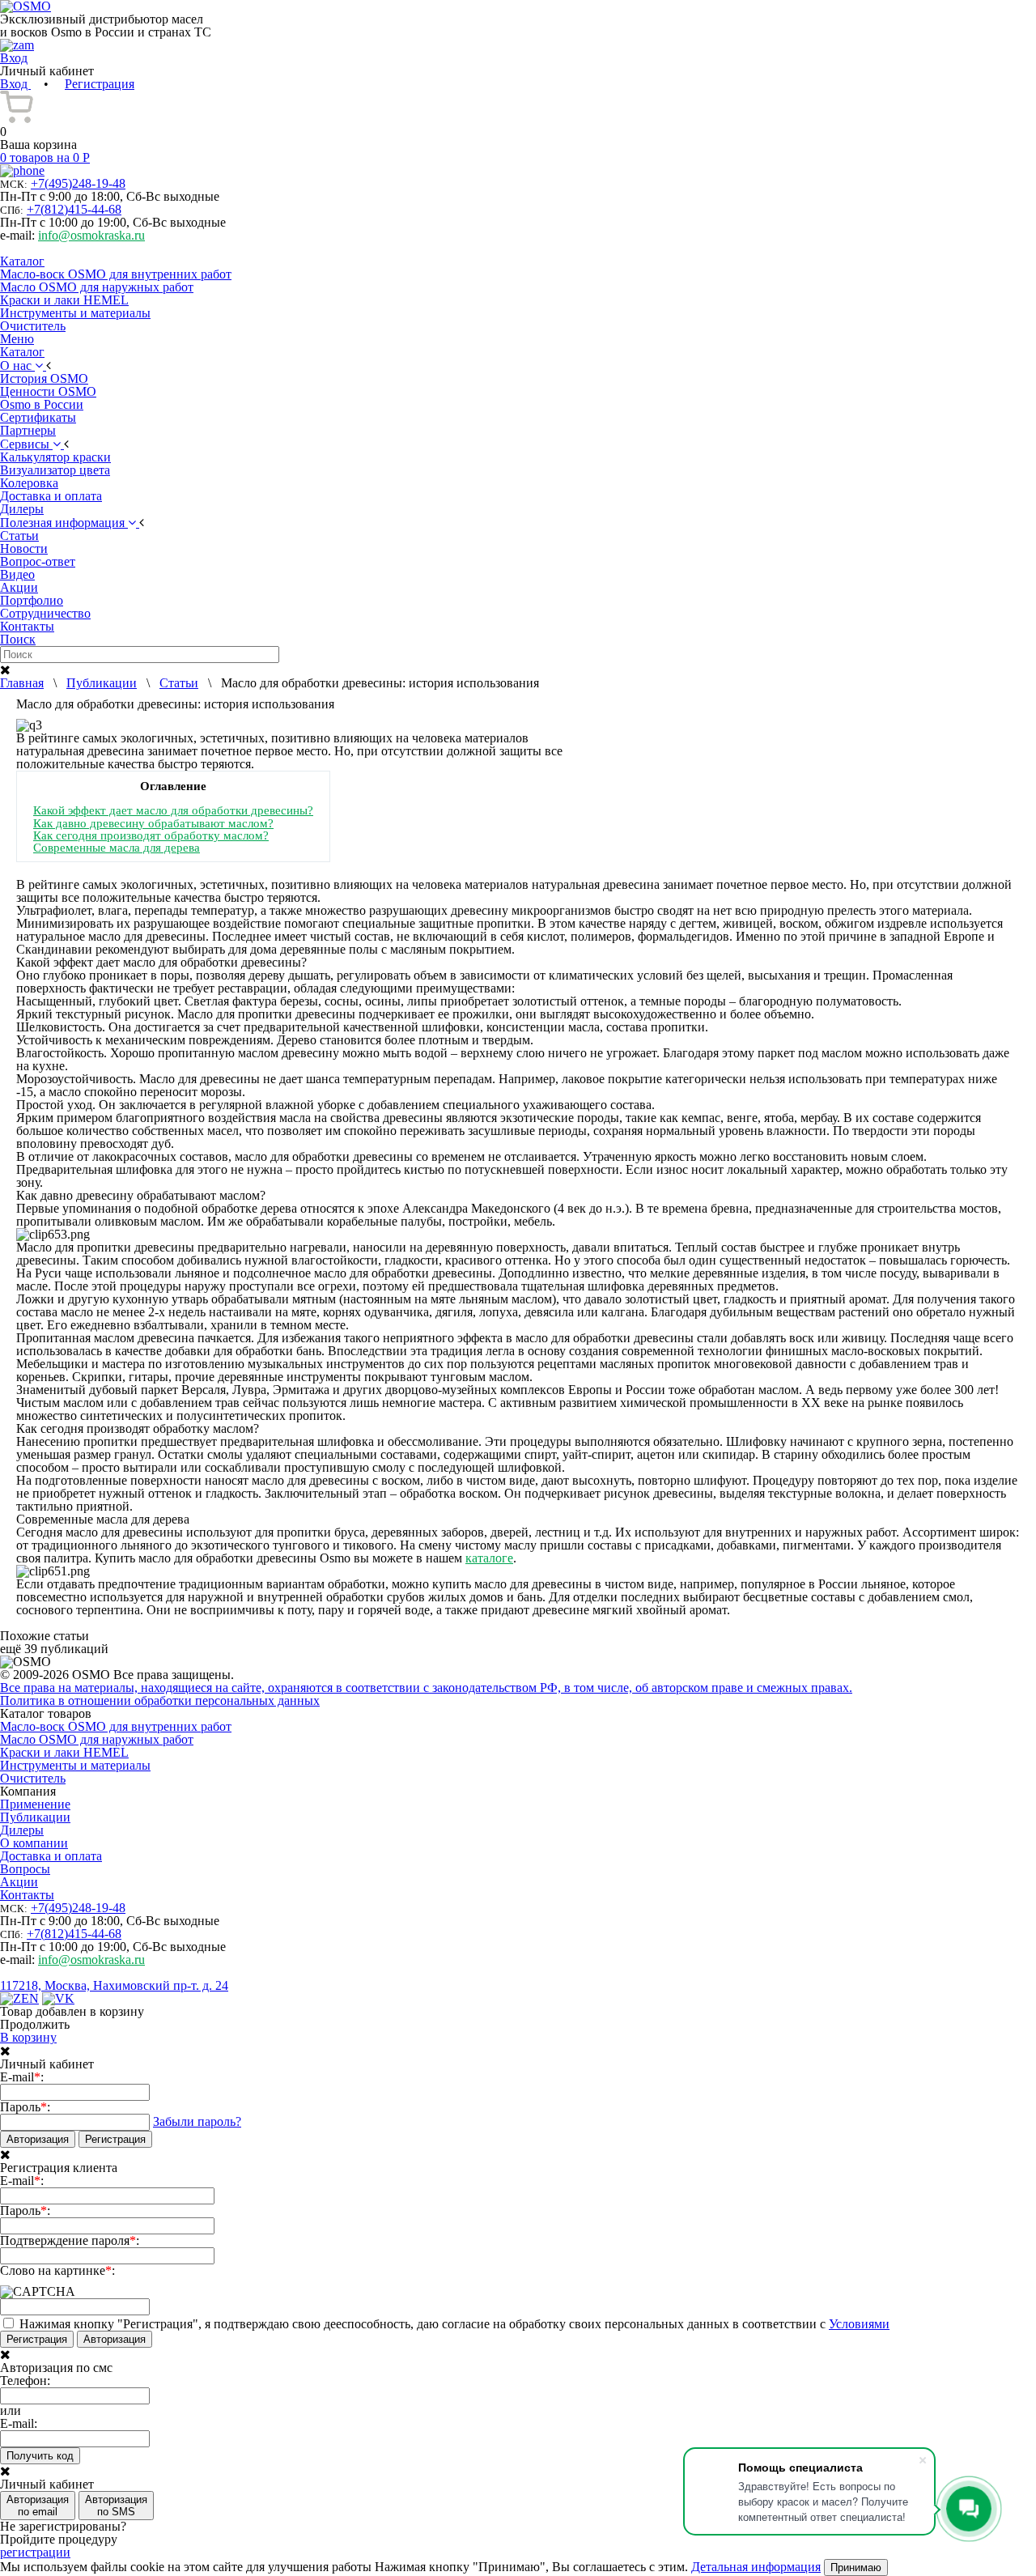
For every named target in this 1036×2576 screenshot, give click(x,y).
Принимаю (856, 2567)
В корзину (28, 2037)
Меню (17, 339)
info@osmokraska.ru (91, 235)
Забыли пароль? (197, 2121)
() (78, 183)
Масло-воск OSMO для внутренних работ (116, 274)
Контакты (27, 1895)
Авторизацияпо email (38, 2506)
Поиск (18, 639)
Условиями (859, 2324)
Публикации (35, 1817)
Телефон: (25, 2381)
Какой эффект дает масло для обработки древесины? (173, 810)
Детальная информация (756, 2567)
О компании (34, 1843)
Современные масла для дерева (117, 847)
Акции (19, 1882)
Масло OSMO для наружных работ (97, 287)
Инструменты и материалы (75, 313)
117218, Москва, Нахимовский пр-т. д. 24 (114, 1985)
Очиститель (33, 326)
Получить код (40, 2456)
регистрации (35, 2552)
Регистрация (100, 84)
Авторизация (38, 2139)
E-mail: (22, 2077)
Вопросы (25, 1869)
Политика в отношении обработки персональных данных (160, 1700)
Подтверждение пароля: (70, 2241)
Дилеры (22, 1830)
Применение (35, 1804)
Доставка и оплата (51, 1856)
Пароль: (25, 2107)
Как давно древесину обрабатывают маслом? (153, 823)
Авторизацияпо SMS (116, 2506)
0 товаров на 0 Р (45, 157)
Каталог (22, 261)
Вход (15, 84)
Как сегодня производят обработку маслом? (151, 835)
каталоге (489, 1558)
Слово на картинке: (57, 2271)
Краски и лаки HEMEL (64, 300)
